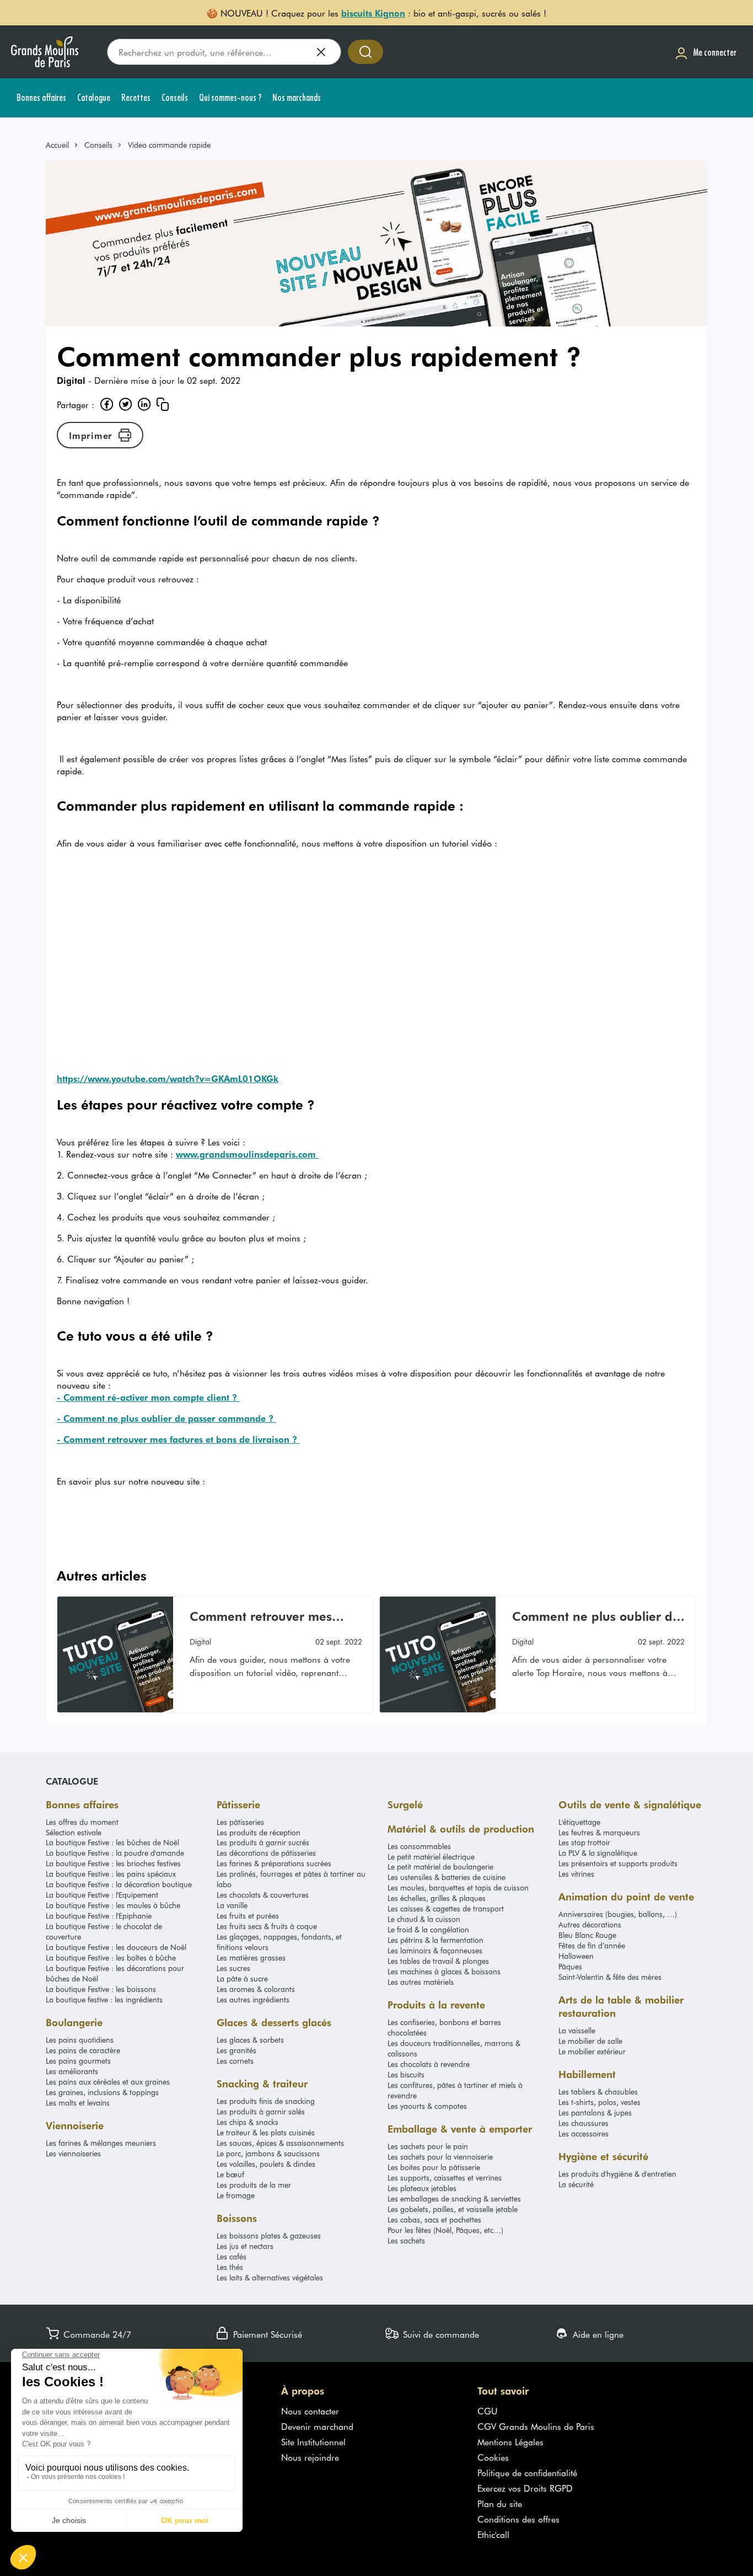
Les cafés (232, 2256)
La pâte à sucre (242, 1978)
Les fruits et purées (248, 1916)
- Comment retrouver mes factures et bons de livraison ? (178, 1439)
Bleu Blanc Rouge (587, 1935)
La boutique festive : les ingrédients (104, 1999)
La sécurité (576, 2184)
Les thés (230, 2267)
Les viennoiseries (73, 2153)
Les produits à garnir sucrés (263, 1842)
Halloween (576, 1956)
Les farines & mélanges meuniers (101, 2143)
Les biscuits (406, 2074)
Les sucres (233, 1968)
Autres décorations (590, 1924)
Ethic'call (493, 2534)
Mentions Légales (510, 2441)
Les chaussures (583, 2123)
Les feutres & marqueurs (599, 1832)
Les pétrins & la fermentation (435, 1940)
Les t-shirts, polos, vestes (599, 2102)
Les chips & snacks (248, 2122)
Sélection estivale (74, 1832)
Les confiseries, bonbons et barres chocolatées (444, 2027)
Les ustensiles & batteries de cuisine (447, 1877)
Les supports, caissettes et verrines (445, 2178)
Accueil (57, 145)
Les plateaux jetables (422, 2188)
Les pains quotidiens (80, 2040)
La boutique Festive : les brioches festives (113, 1863)
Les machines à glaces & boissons (444, 1971)
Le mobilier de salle (590, 2041)
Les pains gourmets (78, 2061)
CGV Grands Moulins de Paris (536, 2426)
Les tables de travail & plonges (438, 1961)
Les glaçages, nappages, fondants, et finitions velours (279, 1942)
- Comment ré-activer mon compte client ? (148, 1397)
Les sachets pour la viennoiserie (440, 2157)
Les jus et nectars (245, 2246)
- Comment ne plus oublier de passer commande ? (166, 1418)
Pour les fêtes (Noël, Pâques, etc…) (445, 2230)
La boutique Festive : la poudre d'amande (115, 1853)
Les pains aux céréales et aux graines (108, 2082)
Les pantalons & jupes (595, 2112)
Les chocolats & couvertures (263, 1895)
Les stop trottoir (584, 1842)
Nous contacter (310, 2411)
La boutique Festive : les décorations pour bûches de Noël (115, 1973)
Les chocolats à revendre (429, 2064)
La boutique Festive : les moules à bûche (113, 1905)
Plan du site (500, 2503)
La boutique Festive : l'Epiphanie (99, 1916)
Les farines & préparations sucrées (274, 1863)
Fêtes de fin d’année (592, 1945)
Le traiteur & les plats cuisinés (266, 2132)
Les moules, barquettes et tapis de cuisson (458, 1887)
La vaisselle (577, 2030)
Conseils (98, 145)
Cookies (493, 2457)
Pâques (570, 1966)
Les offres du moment (82, 1822)
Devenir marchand (317, 2426)
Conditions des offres (518, 2519)
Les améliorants (72, 2071)
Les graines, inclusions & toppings (102, 2092)
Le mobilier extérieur (592, 2051)
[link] (62, 145)
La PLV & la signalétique (598, 1853)
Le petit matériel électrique (431, 1857)
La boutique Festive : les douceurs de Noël (116, 1947)
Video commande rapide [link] (169, 145)
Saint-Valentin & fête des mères (610, 1977)
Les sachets (406, 2240)
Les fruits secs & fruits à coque (267, 1926)
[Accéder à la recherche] (365, 52)
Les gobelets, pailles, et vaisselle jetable (453, 2209)
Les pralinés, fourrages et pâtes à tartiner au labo (291, 1879)
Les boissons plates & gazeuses (269, 2235)
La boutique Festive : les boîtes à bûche (111, 1958)
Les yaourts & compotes (427, 2106)
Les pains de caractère (83, 2050)
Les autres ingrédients (253, 1999)
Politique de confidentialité (527, 2472)
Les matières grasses (251, 1958)
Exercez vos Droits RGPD (525, 2488)
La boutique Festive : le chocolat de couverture (104, 1931)
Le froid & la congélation (428, 1929)
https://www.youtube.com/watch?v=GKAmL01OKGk (168, 1078)
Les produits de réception (259, 1832)
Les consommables (419, 1846)
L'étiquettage (579, 1822)
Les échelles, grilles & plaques (437, 1898)
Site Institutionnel (313, 2441)
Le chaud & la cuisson (424, 1919)
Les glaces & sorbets (250, 2040)
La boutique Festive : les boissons (101, 1989)
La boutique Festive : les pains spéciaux (111, 1874)
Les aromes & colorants (256, 1989)
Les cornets (235, 2061)
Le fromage (236, 2195)
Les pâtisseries (240, 1822)
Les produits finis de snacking (266, 2101)
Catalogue (72, 1781)
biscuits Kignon (373, 13)
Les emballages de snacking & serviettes (454, 2199)
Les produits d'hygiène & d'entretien (617, 2174)
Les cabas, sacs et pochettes (434, 2219)
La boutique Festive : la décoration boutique (119, 1884)
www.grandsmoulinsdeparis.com (247, 1154)
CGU (488, 2411)
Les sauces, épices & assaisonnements (280, 2143)
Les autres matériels (421, 1982)
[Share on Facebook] (106, 404)
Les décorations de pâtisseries (266, 1853)
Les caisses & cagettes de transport (446, 1908)
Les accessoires (583, 2133)
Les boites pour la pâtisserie (434, 2167)
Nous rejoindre (310, 2457)
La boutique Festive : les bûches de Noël (112, 1842)
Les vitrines (576, 1874)
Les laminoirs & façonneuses (435, 1950)
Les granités (236, 2050)
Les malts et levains (78, 2103)
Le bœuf (230, 2174)
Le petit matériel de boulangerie (440, 1867)
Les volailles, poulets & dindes (266, 2164)
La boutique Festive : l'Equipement (102, 1895)
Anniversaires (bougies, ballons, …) (618, 1914)
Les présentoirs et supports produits (618, 1863)
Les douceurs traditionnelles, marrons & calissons (454, 2048)
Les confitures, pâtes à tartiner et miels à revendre (455, 2090)
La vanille (232, 1905)
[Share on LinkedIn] (144, 404)
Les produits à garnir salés (261, 2111)
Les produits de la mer (254, 2185)
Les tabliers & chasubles (598, 2092)
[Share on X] (125, 404)
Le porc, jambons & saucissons (268, 2153)
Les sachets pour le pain (428, 2146)
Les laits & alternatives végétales (270, 2277)
